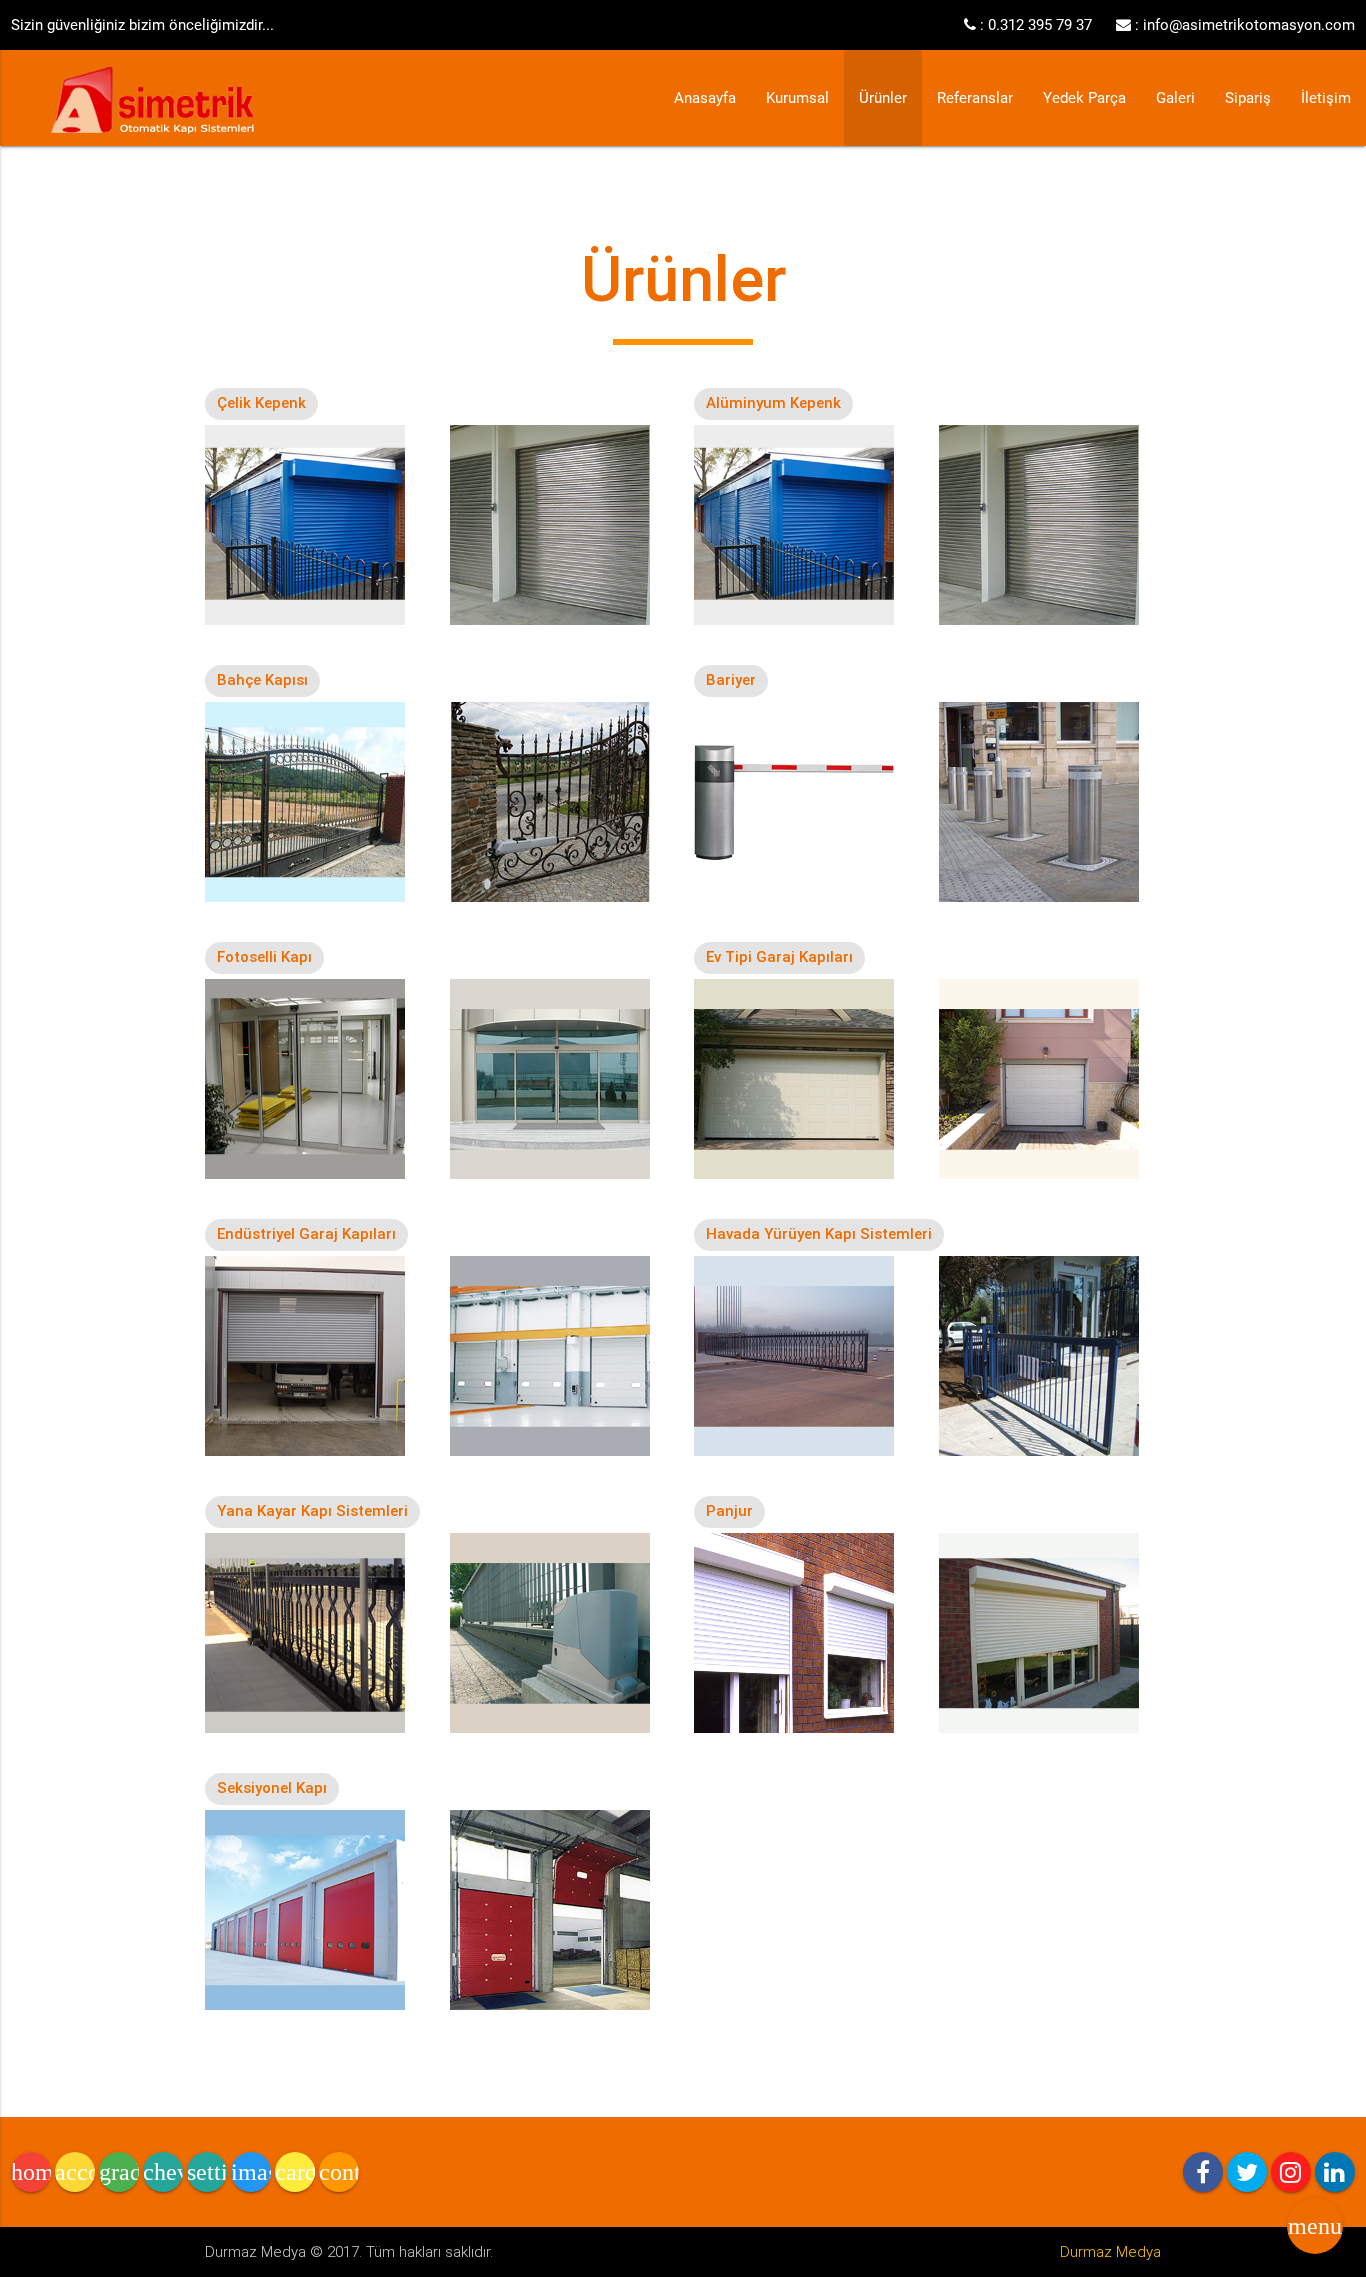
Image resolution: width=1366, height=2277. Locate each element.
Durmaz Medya (1110, 2252)
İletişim (1326, 98)
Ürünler (883, 98)
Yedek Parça (1084, 98)
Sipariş (1248, 98)
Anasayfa (705, 98)
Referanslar (975, 98)
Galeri (1175, 98)
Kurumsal (797, 98)
